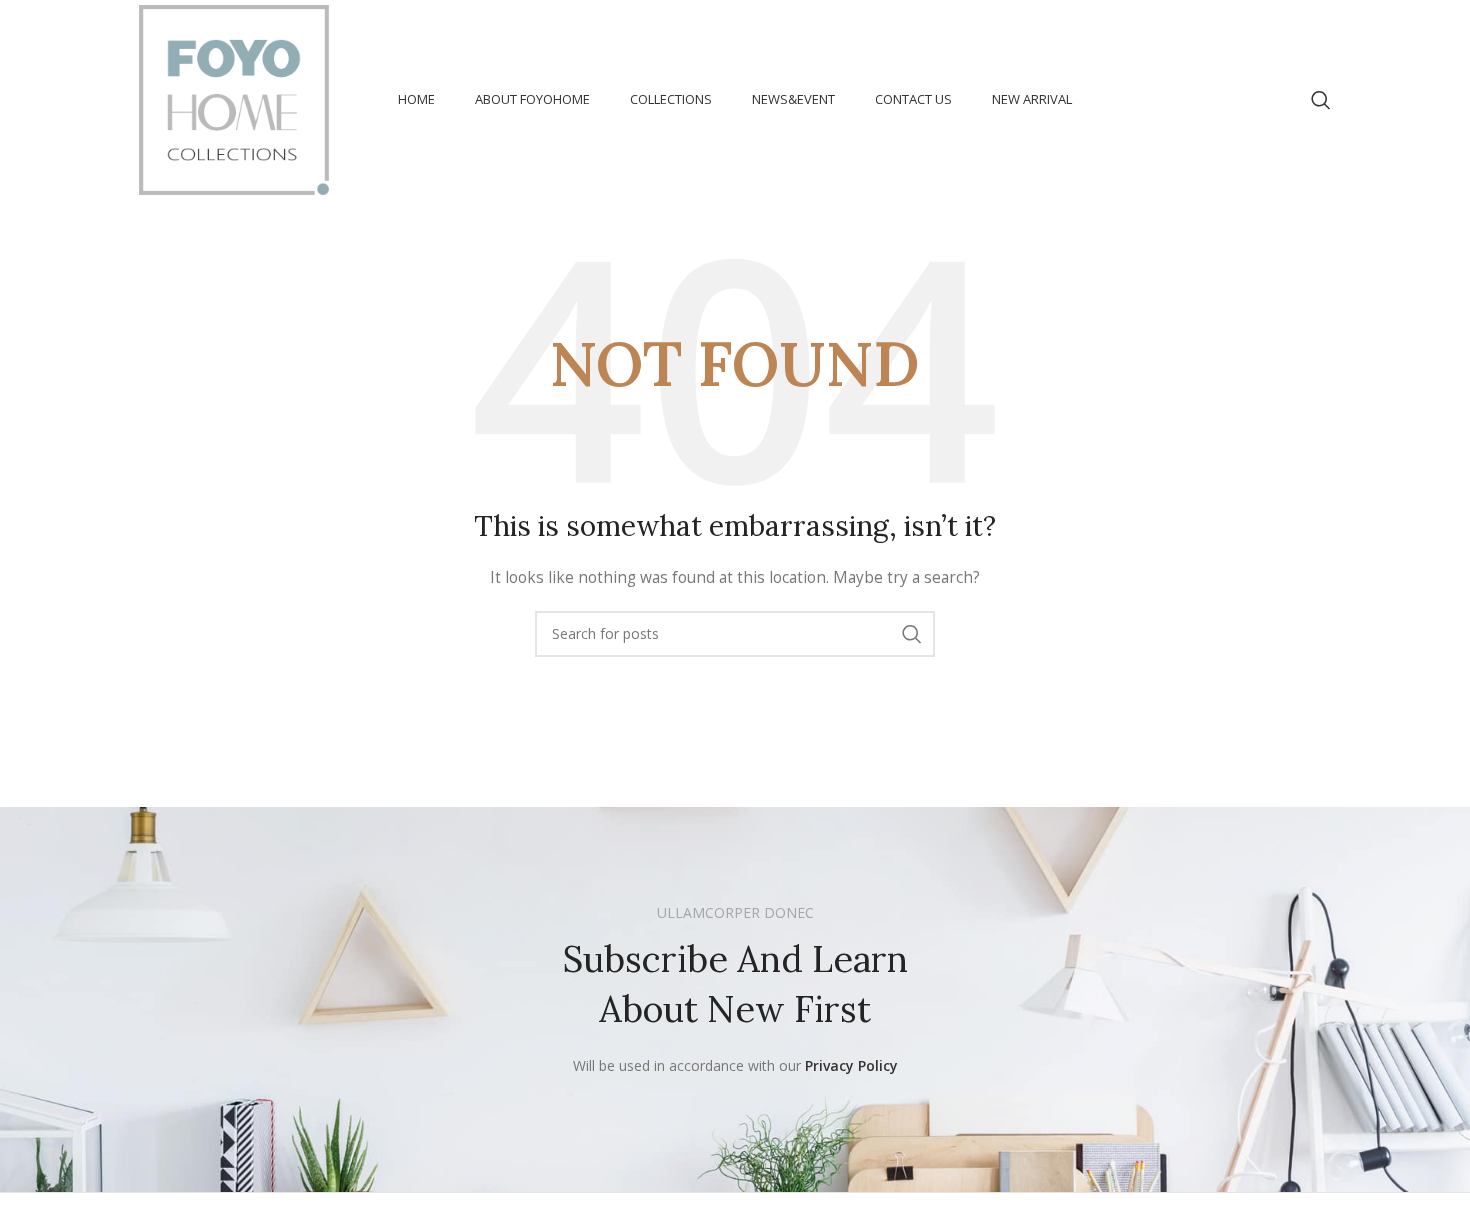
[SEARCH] (912, 634)
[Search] (1321, 100)
